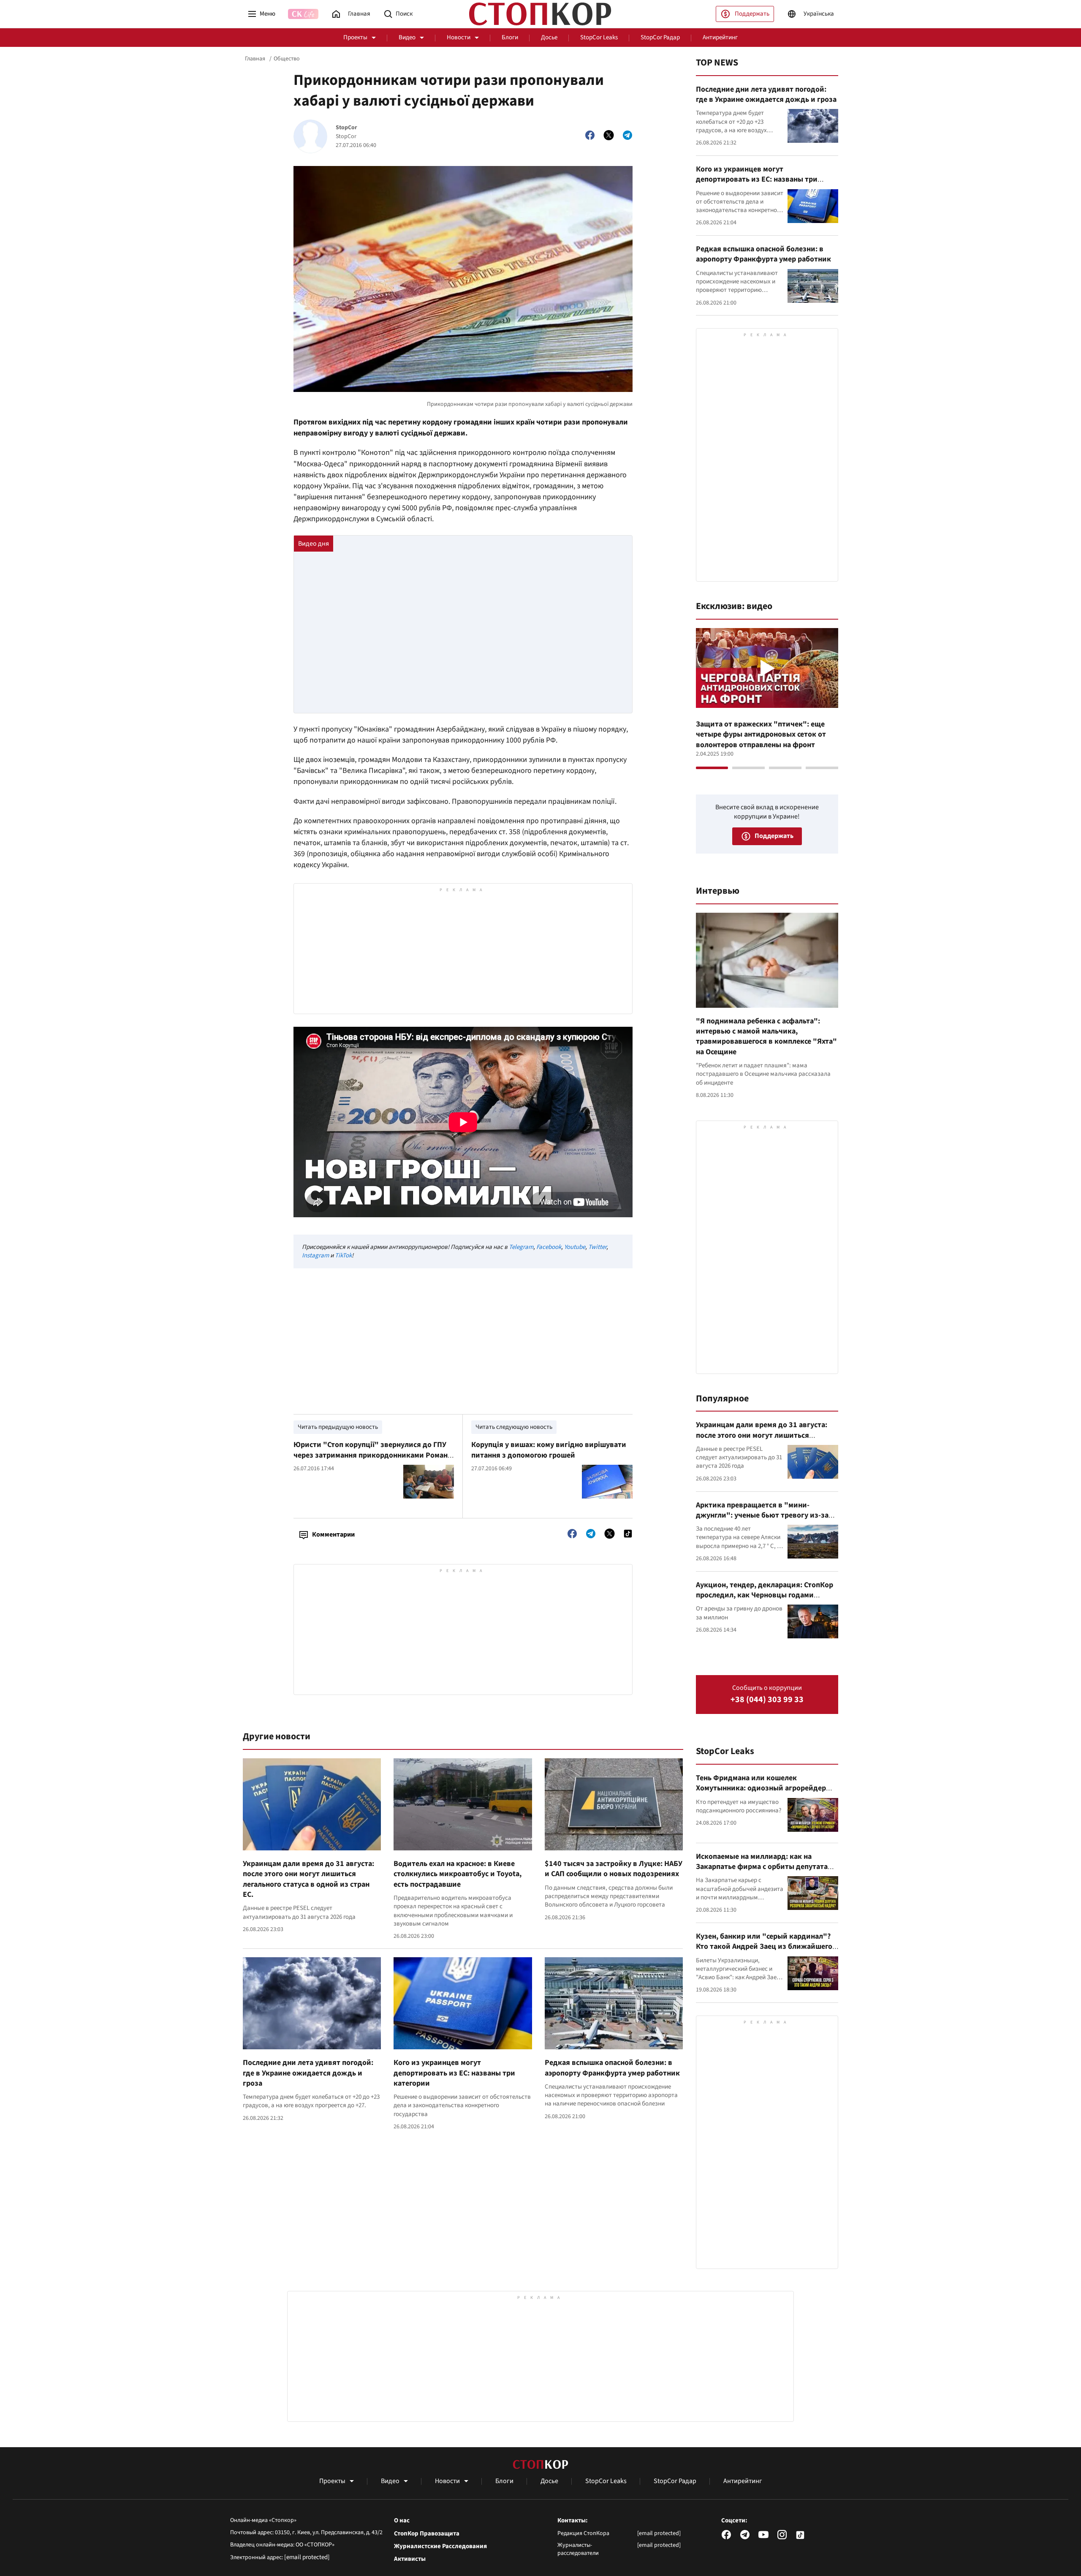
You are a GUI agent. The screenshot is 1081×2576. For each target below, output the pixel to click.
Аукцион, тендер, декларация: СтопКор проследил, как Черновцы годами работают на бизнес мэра (765, 1595)
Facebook (549, 1247)
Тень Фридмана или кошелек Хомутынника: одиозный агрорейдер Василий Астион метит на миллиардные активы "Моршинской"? (766, 1793)
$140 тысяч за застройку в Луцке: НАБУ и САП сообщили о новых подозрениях (614, 1869)
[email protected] (307, 2557)
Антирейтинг (720, 37)
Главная (255, 59)
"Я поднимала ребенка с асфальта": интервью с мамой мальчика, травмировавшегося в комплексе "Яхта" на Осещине (766, 1036)
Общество (287, 59)
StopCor (346, 128)
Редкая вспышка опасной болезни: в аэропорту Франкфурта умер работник (612, 2068)
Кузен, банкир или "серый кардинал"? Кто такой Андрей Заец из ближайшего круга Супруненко (764, 1947)
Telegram (521, 1247)
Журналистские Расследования (440, 2546)
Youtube (575, 1247)
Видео (407, 37)
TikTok (343, 1255)
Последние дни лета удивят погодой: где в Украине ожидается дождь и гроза (308, 2073)
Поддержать (752, 14)
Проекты (355, 37)
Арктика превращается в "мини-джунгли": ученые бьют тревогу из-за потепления (762, 1515)
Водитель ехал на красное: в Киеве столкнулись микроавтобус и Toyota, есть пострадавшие (458, 1874)
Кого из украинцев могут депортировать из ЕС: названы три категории (454, 2073)
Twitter (597, 1247)
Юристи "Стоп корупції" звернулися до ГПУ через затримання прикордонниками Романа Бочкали (372, 1455)
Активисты (410, 2559)
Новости (459, 37)
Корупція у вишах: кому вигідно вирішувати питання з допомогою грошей (549, 1450)
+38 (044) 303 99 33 (767, 1700)
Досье (549, 37)
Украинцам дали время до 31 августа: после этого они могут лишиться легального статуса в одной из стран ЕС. (308, 1879)
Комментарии (333, 1534)
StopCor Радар (660, 37)
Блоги (510, 37)
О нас (402, 2521)
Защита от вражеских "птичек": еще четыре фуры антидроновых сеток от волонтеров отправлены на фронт (761, 734)
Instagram (315, 1255)
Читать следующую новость (514, 1427)
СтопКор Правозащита (427, 2534)
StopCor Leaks (599, 37)
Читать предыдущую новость (338, 1427)
